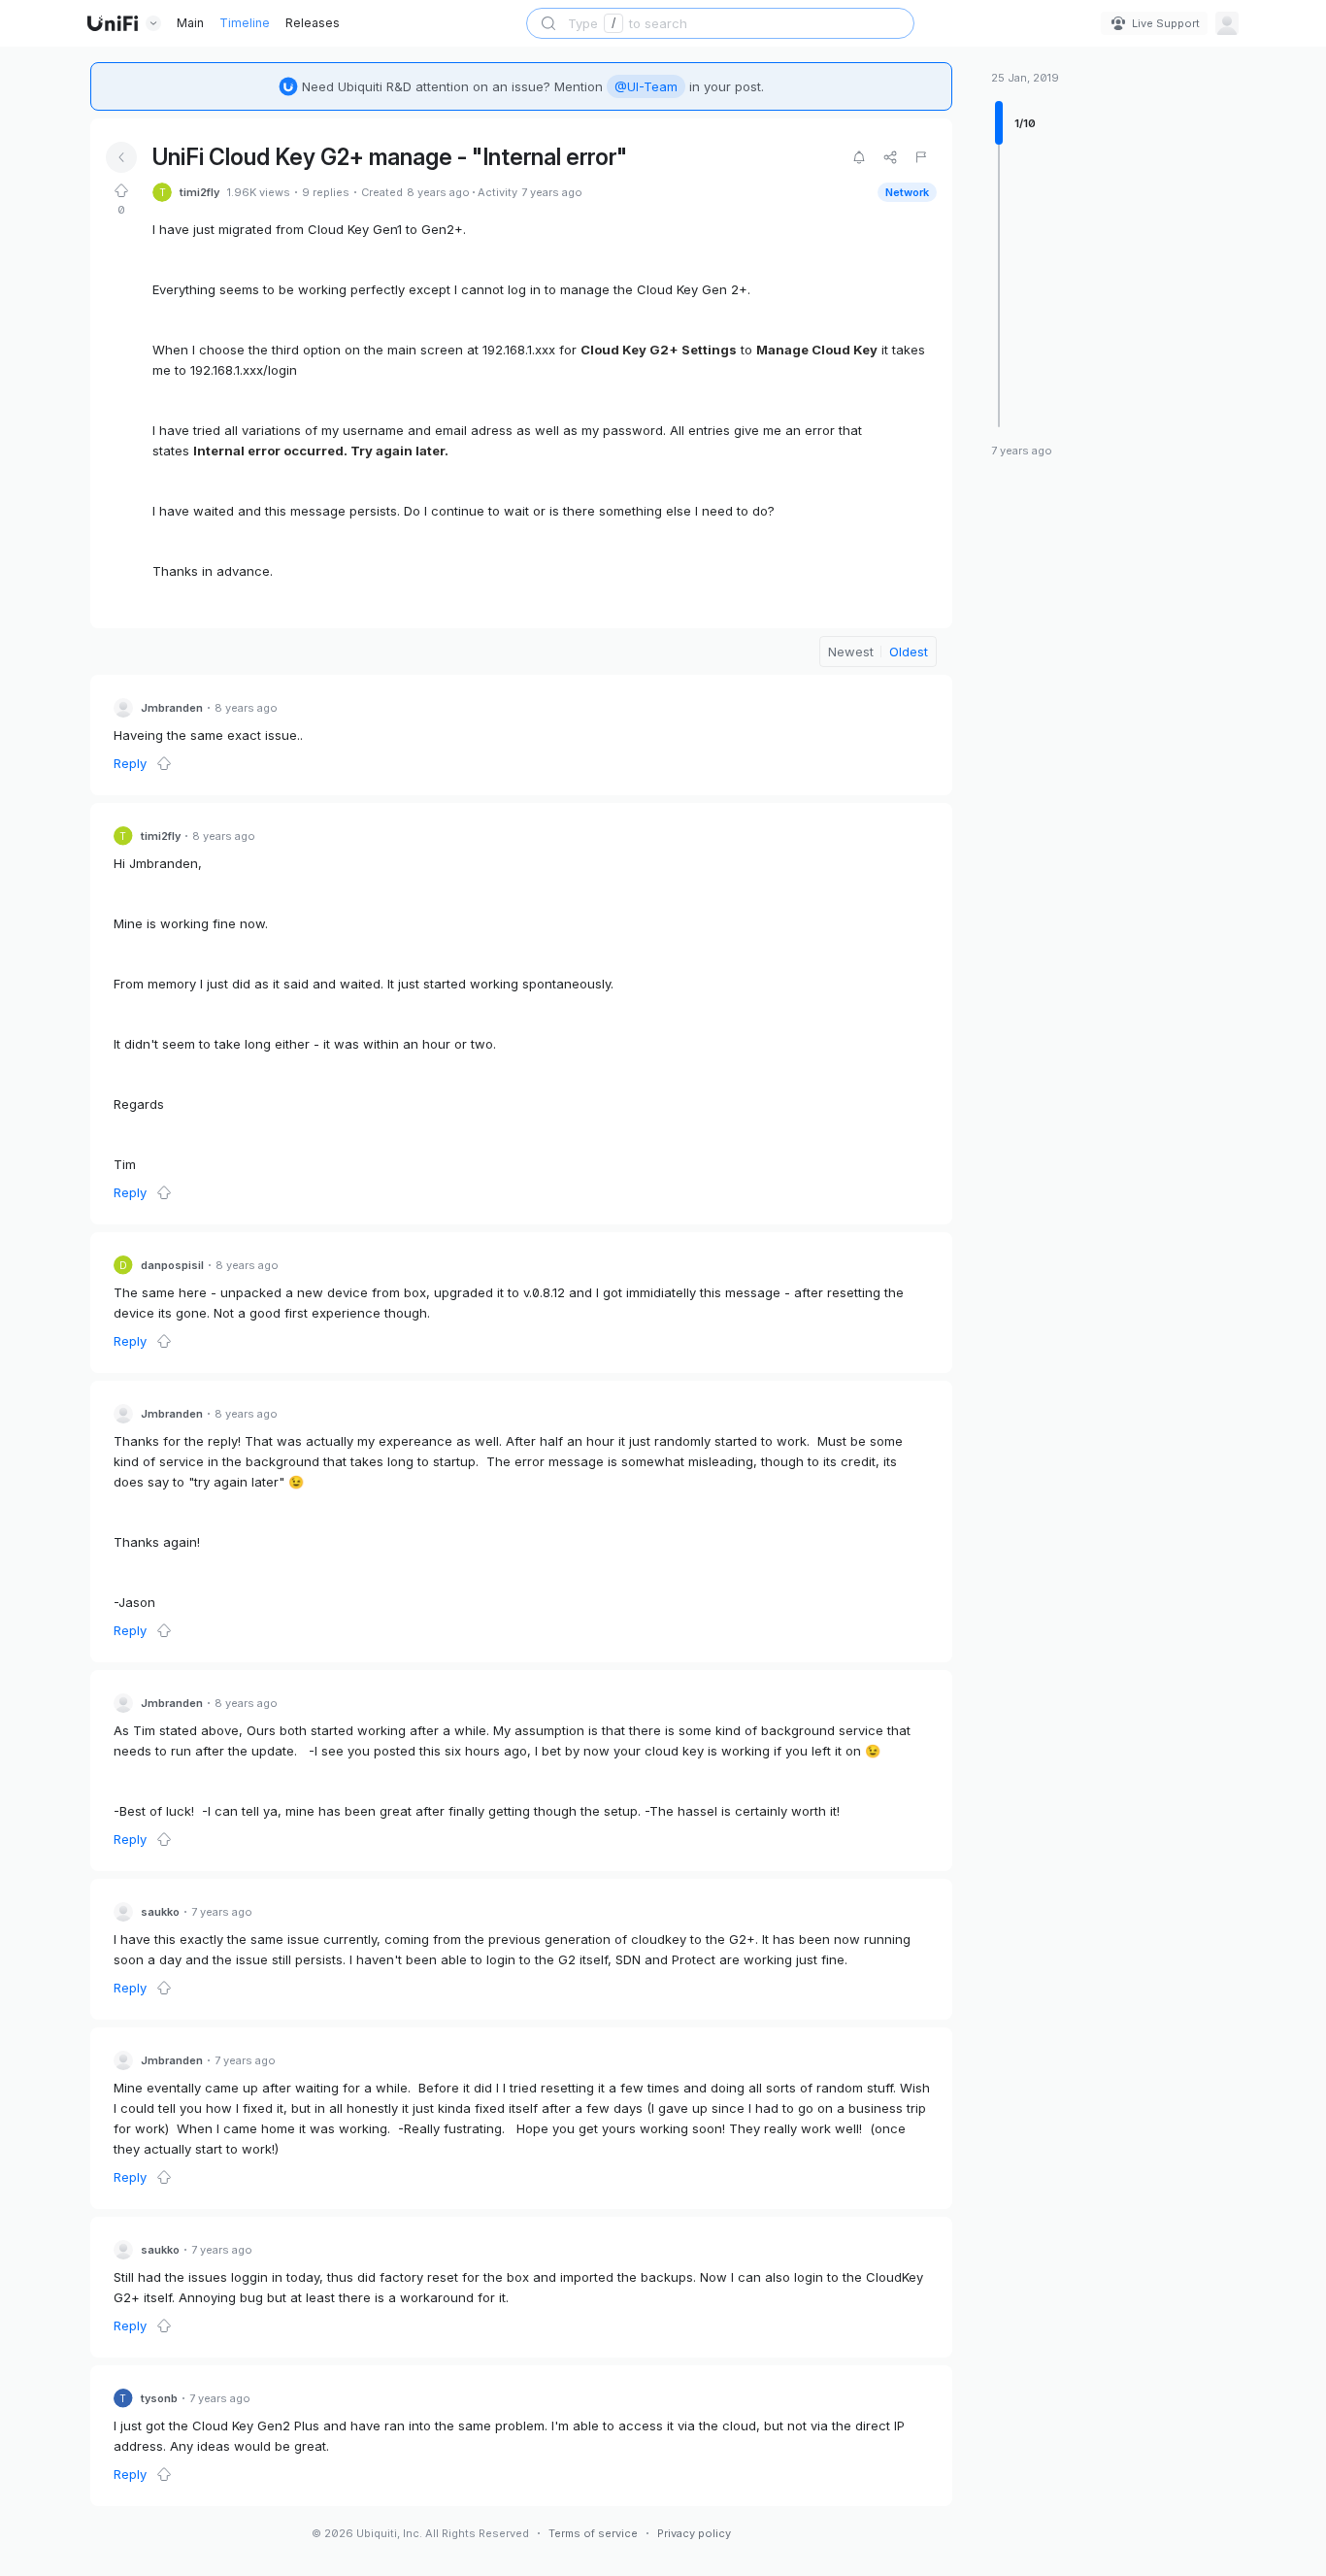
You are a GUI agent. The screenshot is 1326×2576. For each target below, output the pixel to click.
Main (190, 23)
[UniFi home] (113, 23)
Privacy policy (694, 2533)
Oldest (909, 652)
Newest (851, 652)
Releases (313, 23)
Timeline (245, 23)
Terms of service (593, 2533)
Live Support (1166, 23)
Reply (130, 763)
